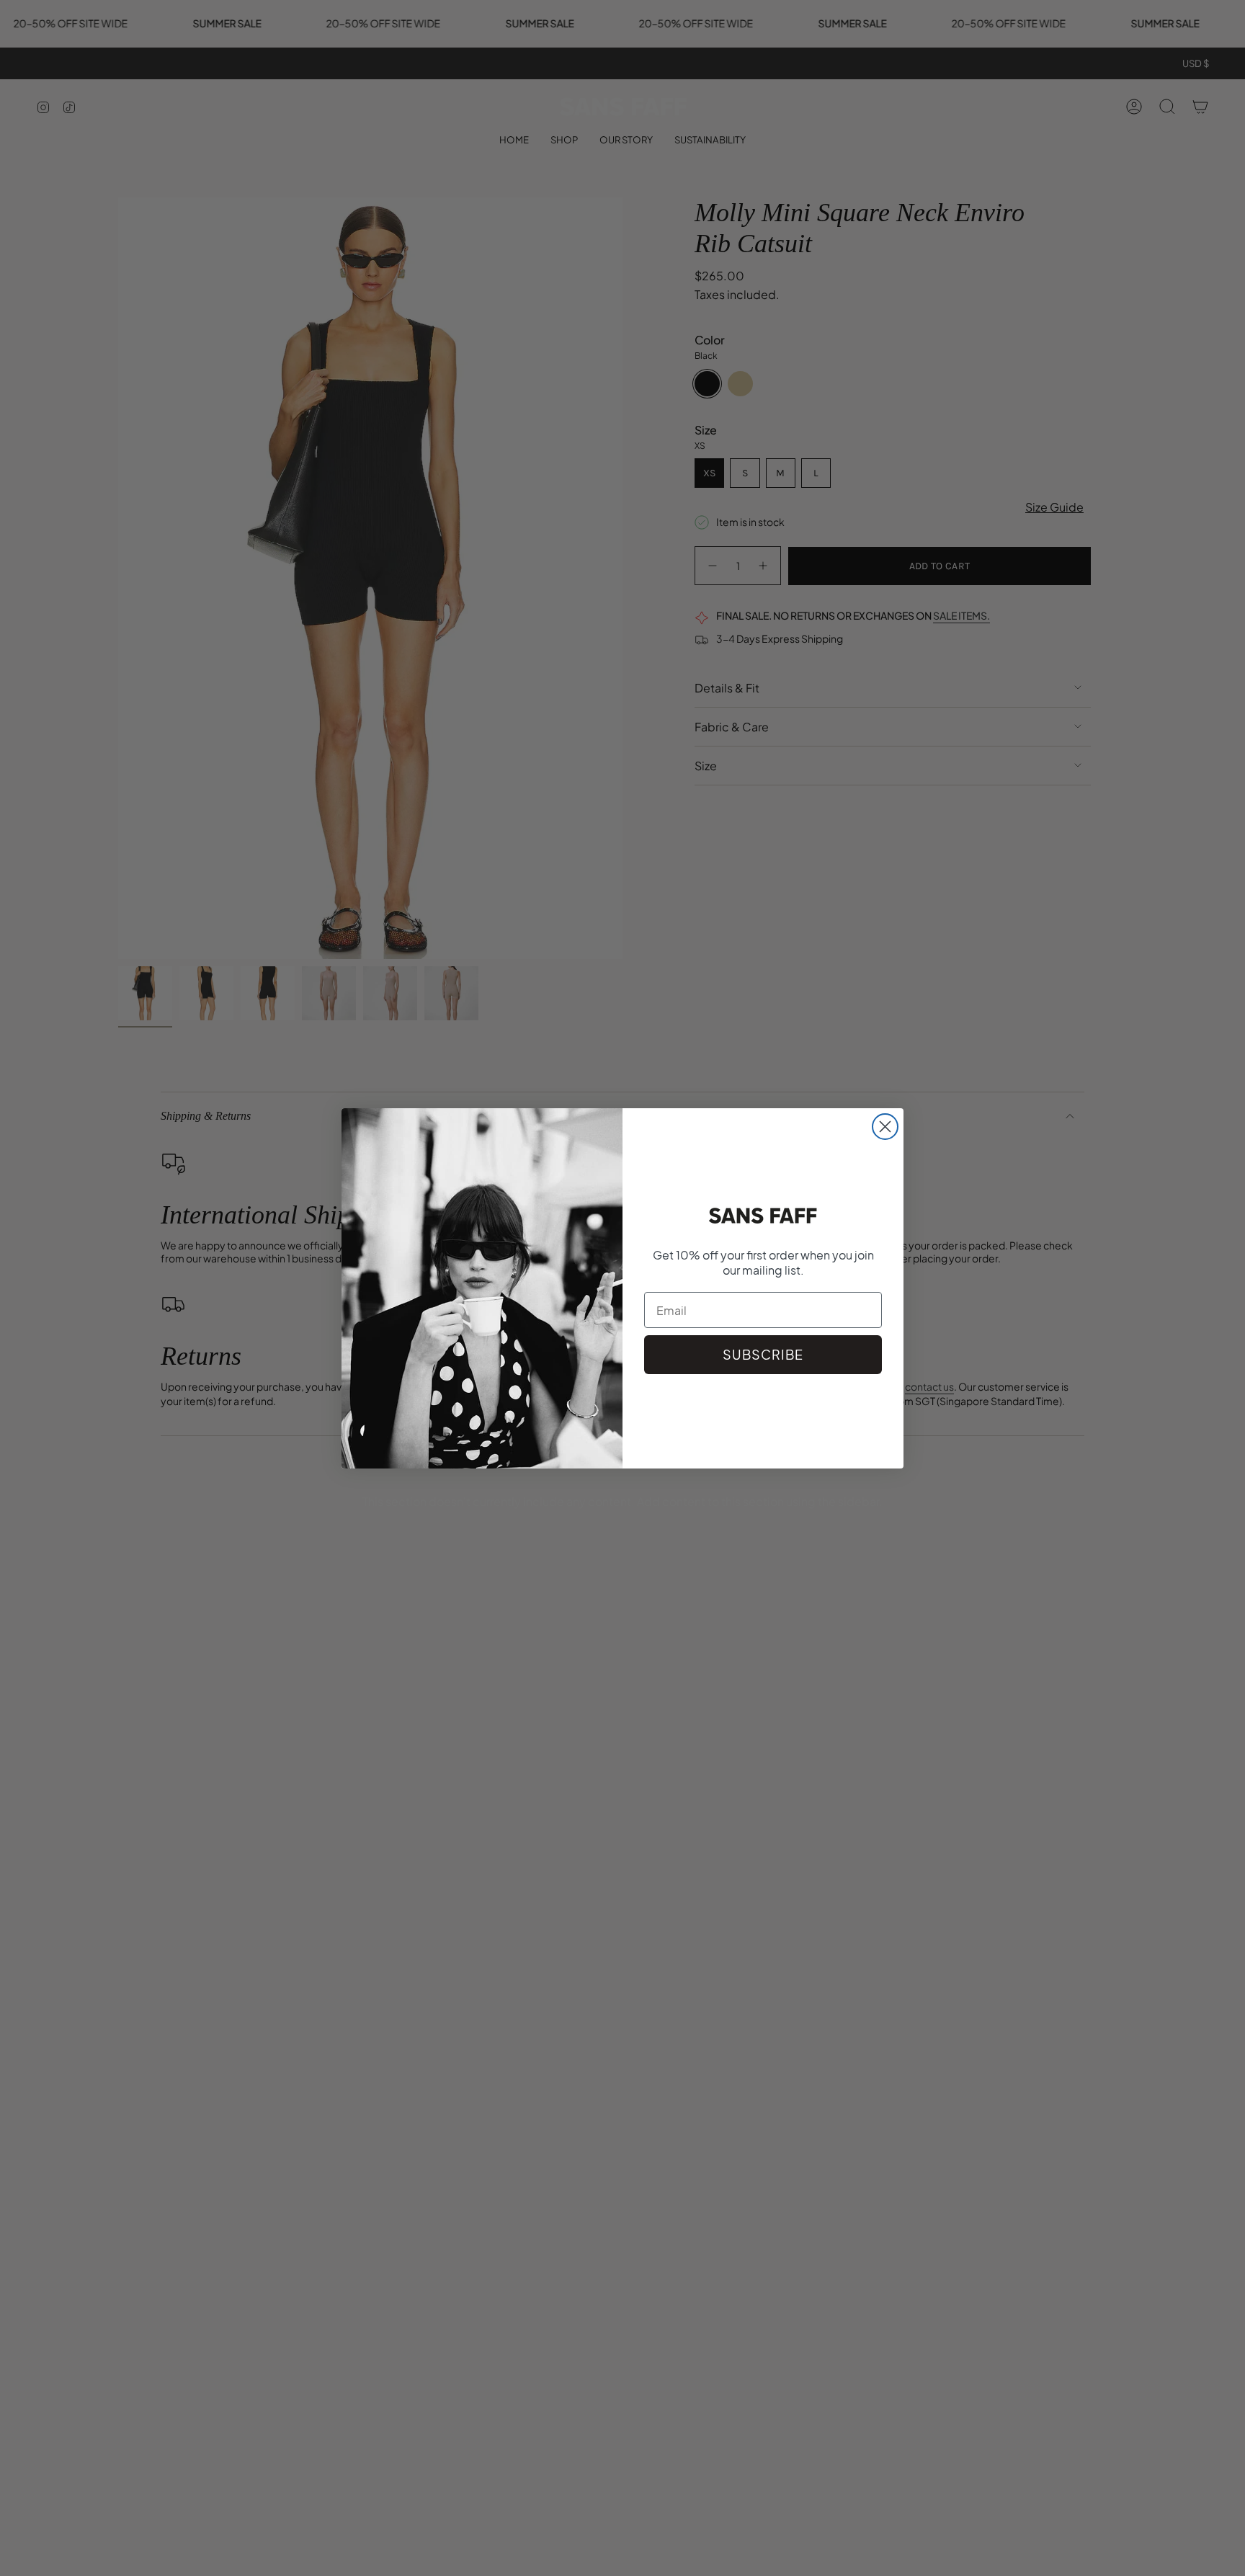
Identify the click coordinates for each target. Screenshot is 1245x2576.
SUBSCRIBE (763, 1354)
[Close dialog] (885, 1127)
